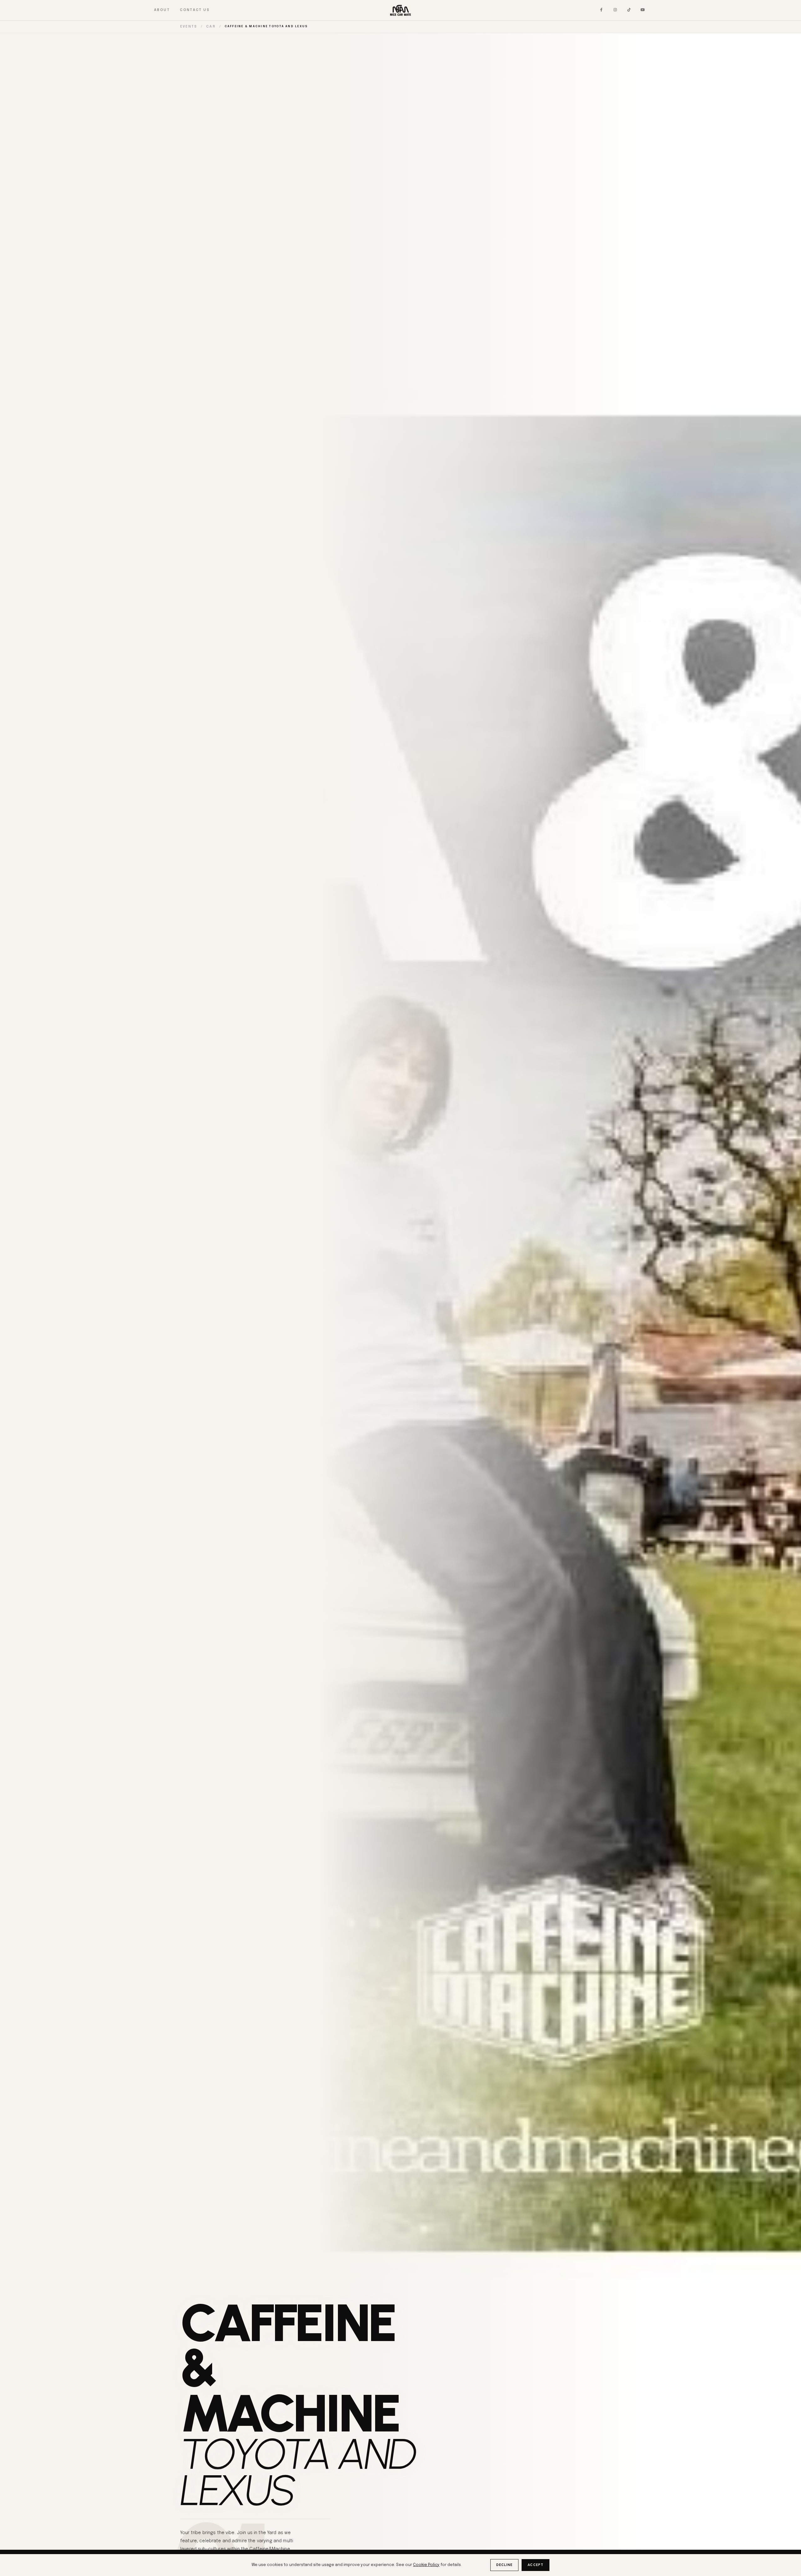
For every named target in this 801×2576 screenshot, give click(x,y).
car (211, 27)
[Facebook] (601, 10)
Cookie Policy (426, 2565)
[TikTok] (629, 10)
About (162, 10)
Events (189, 27)
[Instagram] (615, 10)
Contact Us (195, 10)
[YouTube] (643, 10)
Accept (536, 2565)
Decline (505, 2565)
